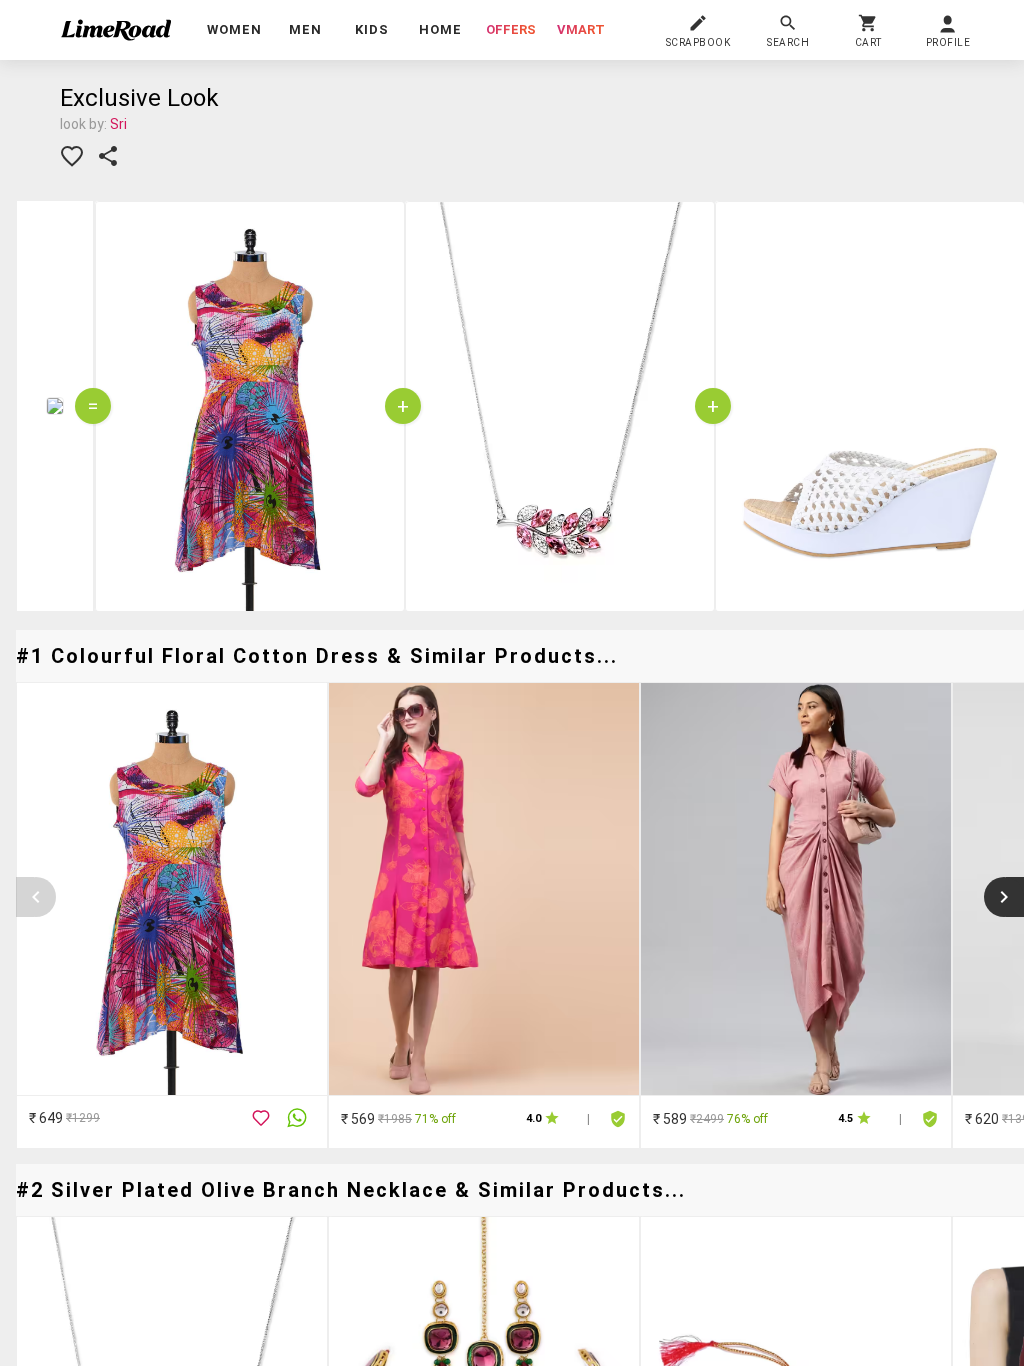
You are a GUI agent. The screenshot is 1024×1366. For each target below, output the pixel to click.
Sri (118, 124)
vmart (581, 29)
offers (511, 29)
